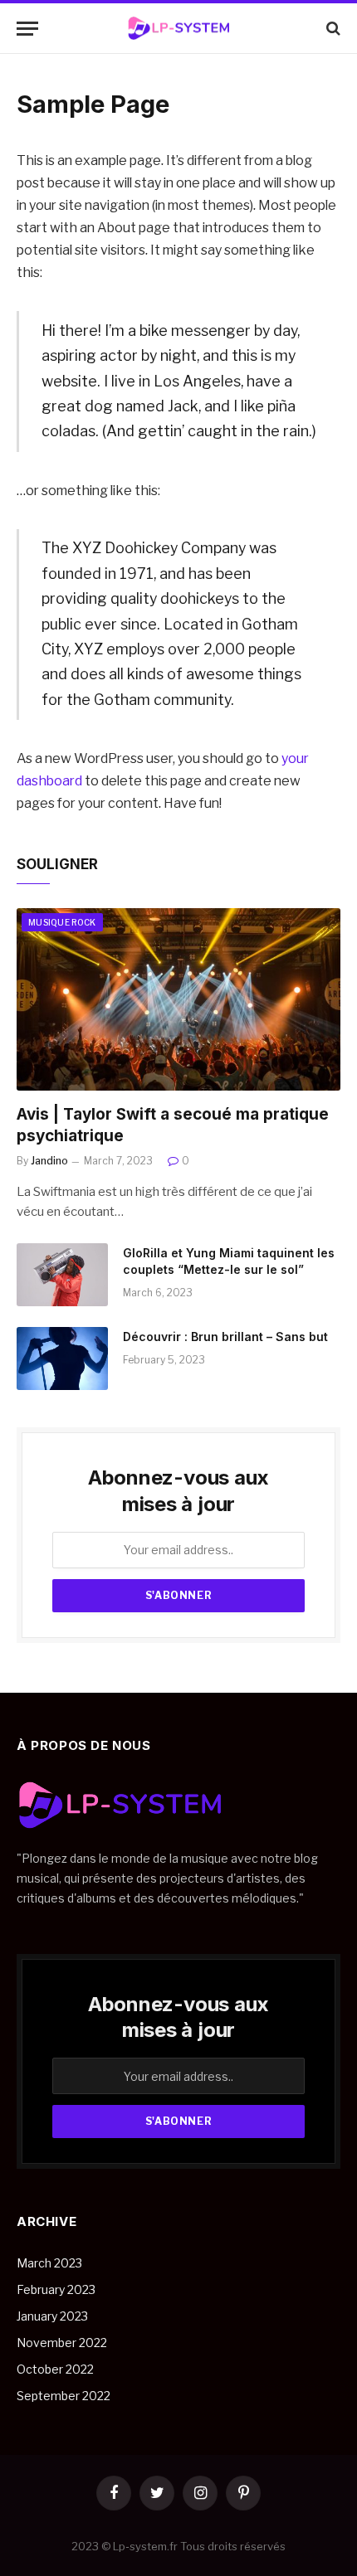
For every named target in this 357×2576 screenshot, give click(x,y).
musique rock (62, 922)
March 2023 (49, 2263)
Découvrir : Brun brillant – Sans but (225, 1337)
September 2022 (64, 2396)
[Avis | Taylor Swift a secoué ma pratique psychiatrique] (178, 999)
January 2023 (52, 2316)
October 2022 (55, 2369)
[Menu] (27, 29)
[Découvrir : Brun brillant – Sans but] (62, 1358)
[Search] (332, 29)
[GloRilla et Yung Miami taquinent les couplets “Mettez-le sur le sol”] (62, 1275)
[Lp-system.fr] (179, 29)
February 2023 (56, 2289)
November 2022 (62, 2343)
